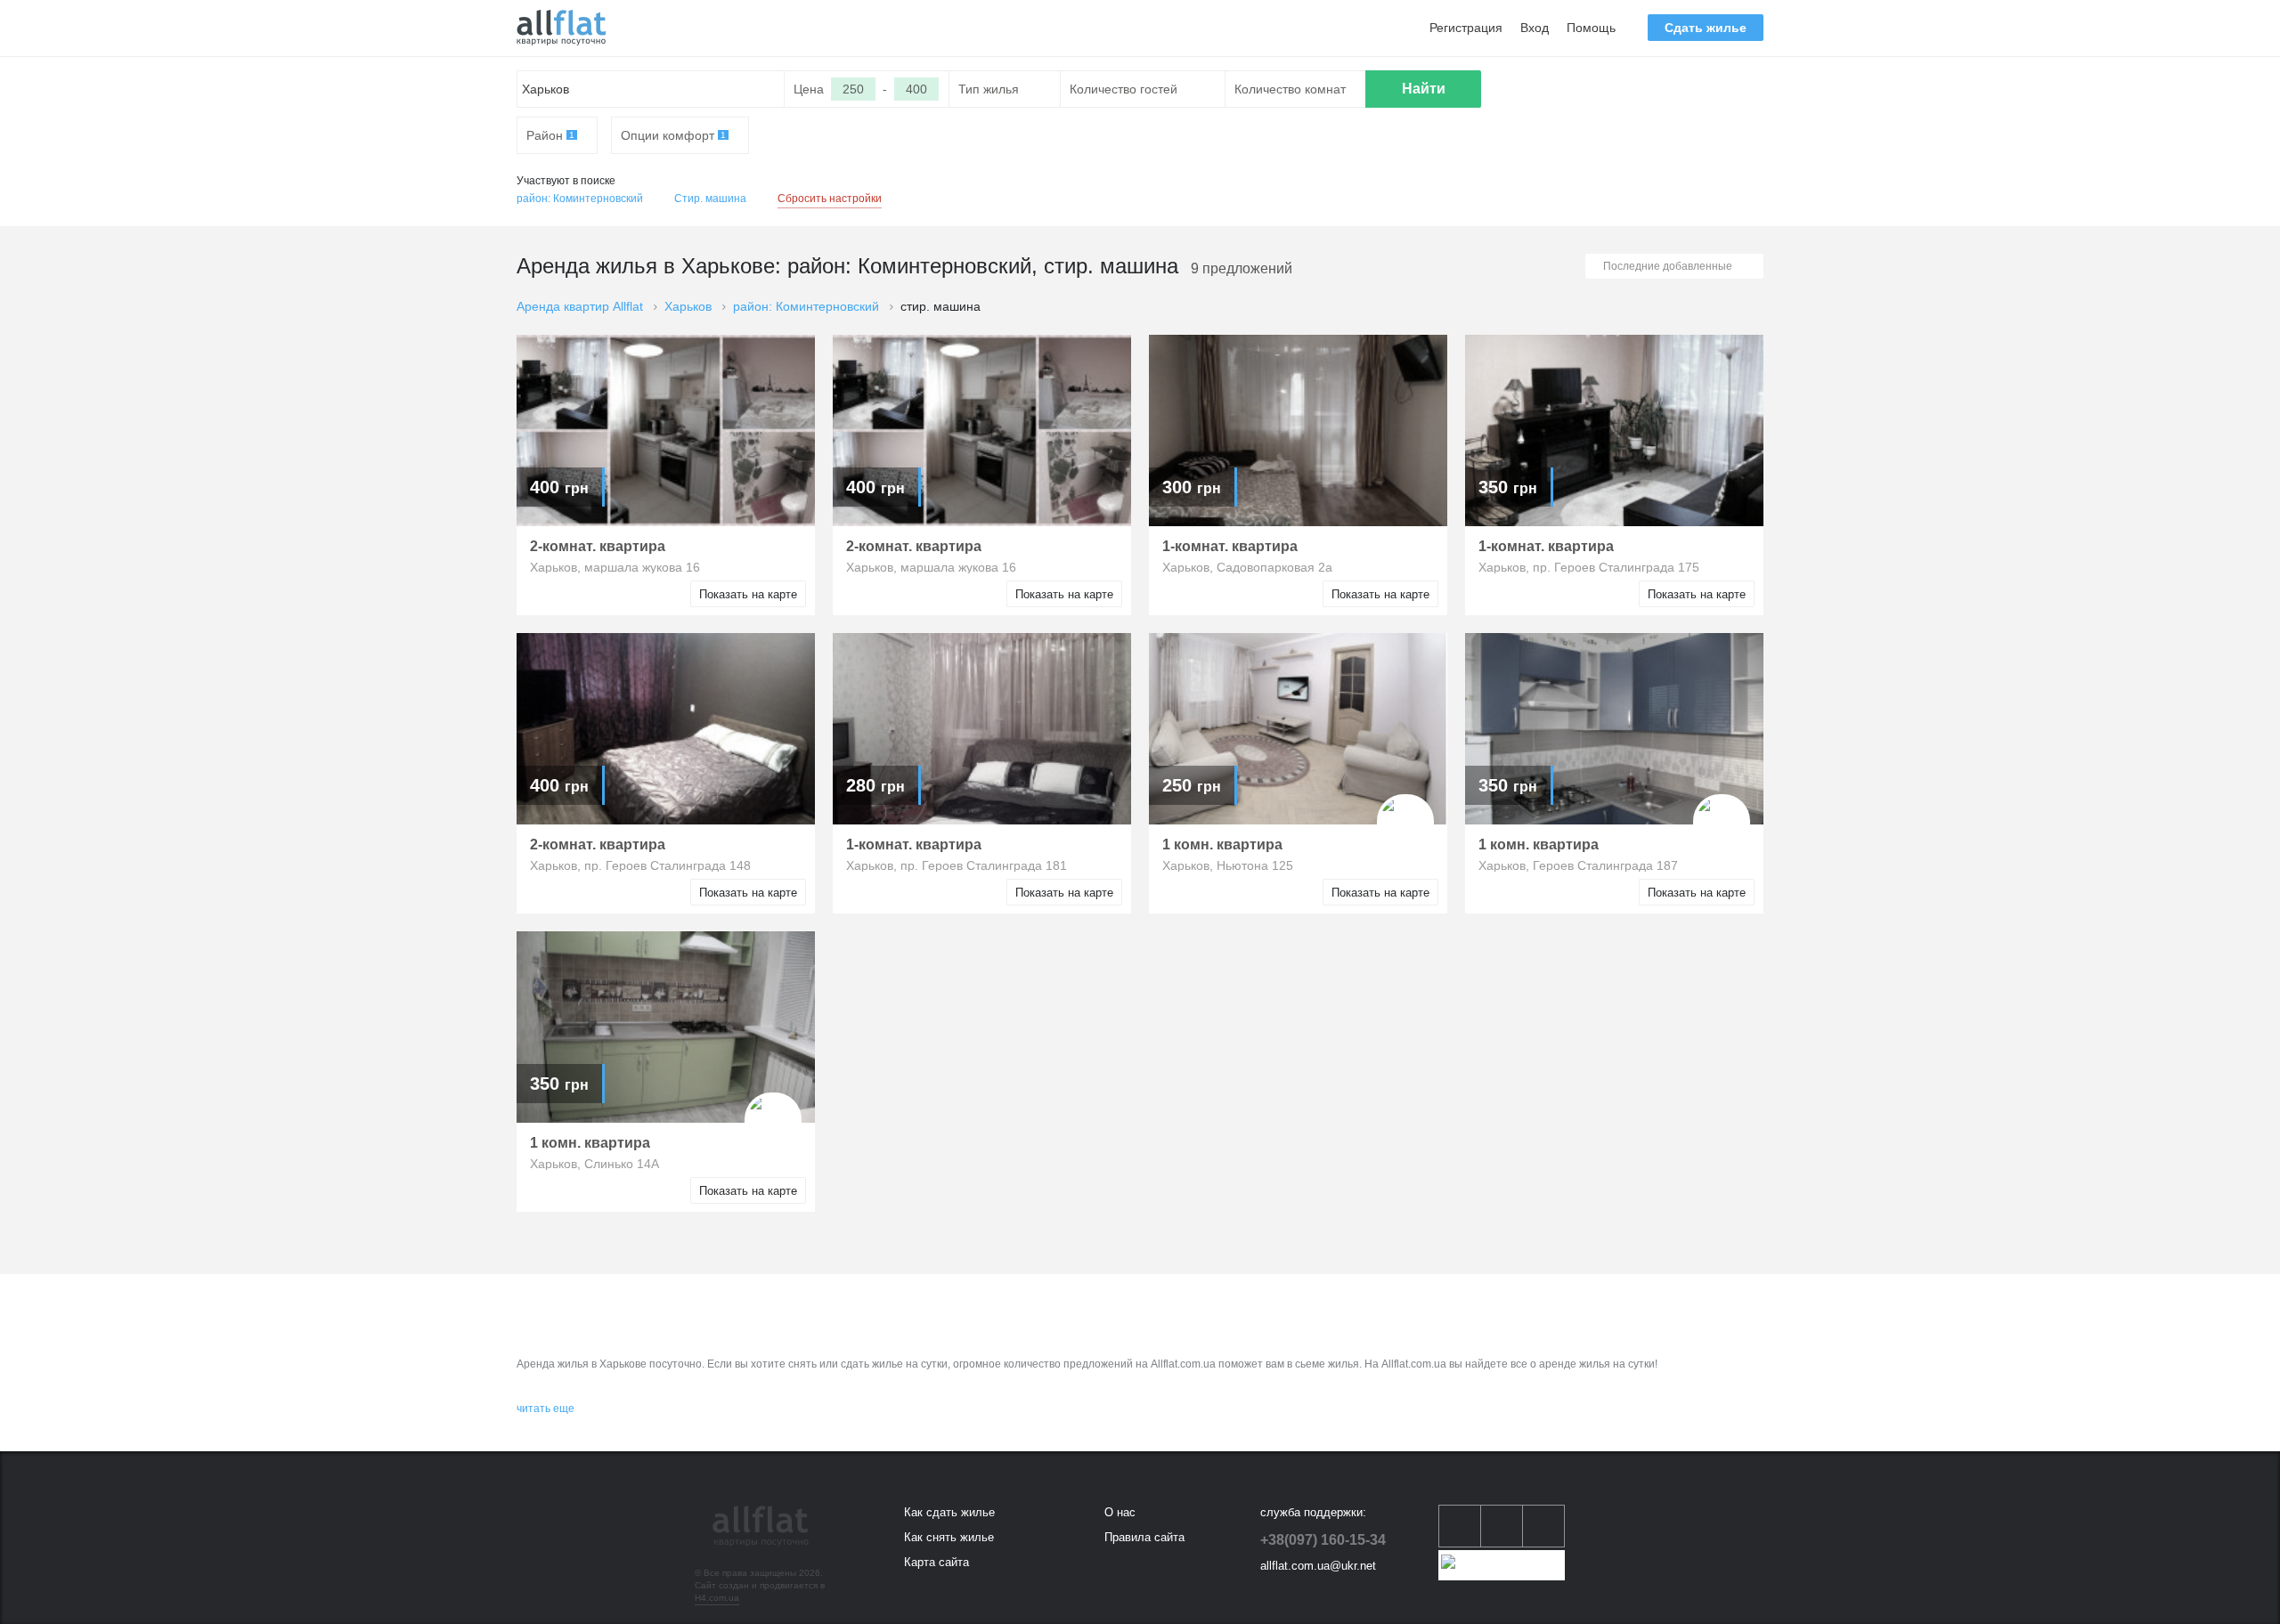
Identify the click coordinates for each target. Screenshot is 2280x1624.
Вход (1535, 28)
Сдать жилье (1706, 28)
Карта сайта (936, 1562)
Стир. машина (710, 199)
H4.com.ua (717, 1598)
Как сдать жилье (949, 1512)
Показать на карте (748, 594)
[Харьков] (561, 28)
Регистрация (1466, 28)
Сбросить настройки (830, 199)
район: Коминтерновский (580, 199)
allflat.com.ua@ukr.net (1318, 1566)
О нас (1120, 1512)
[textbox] (651, 89)
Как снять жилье (949, 1537)
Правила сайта (1144, 1537)
